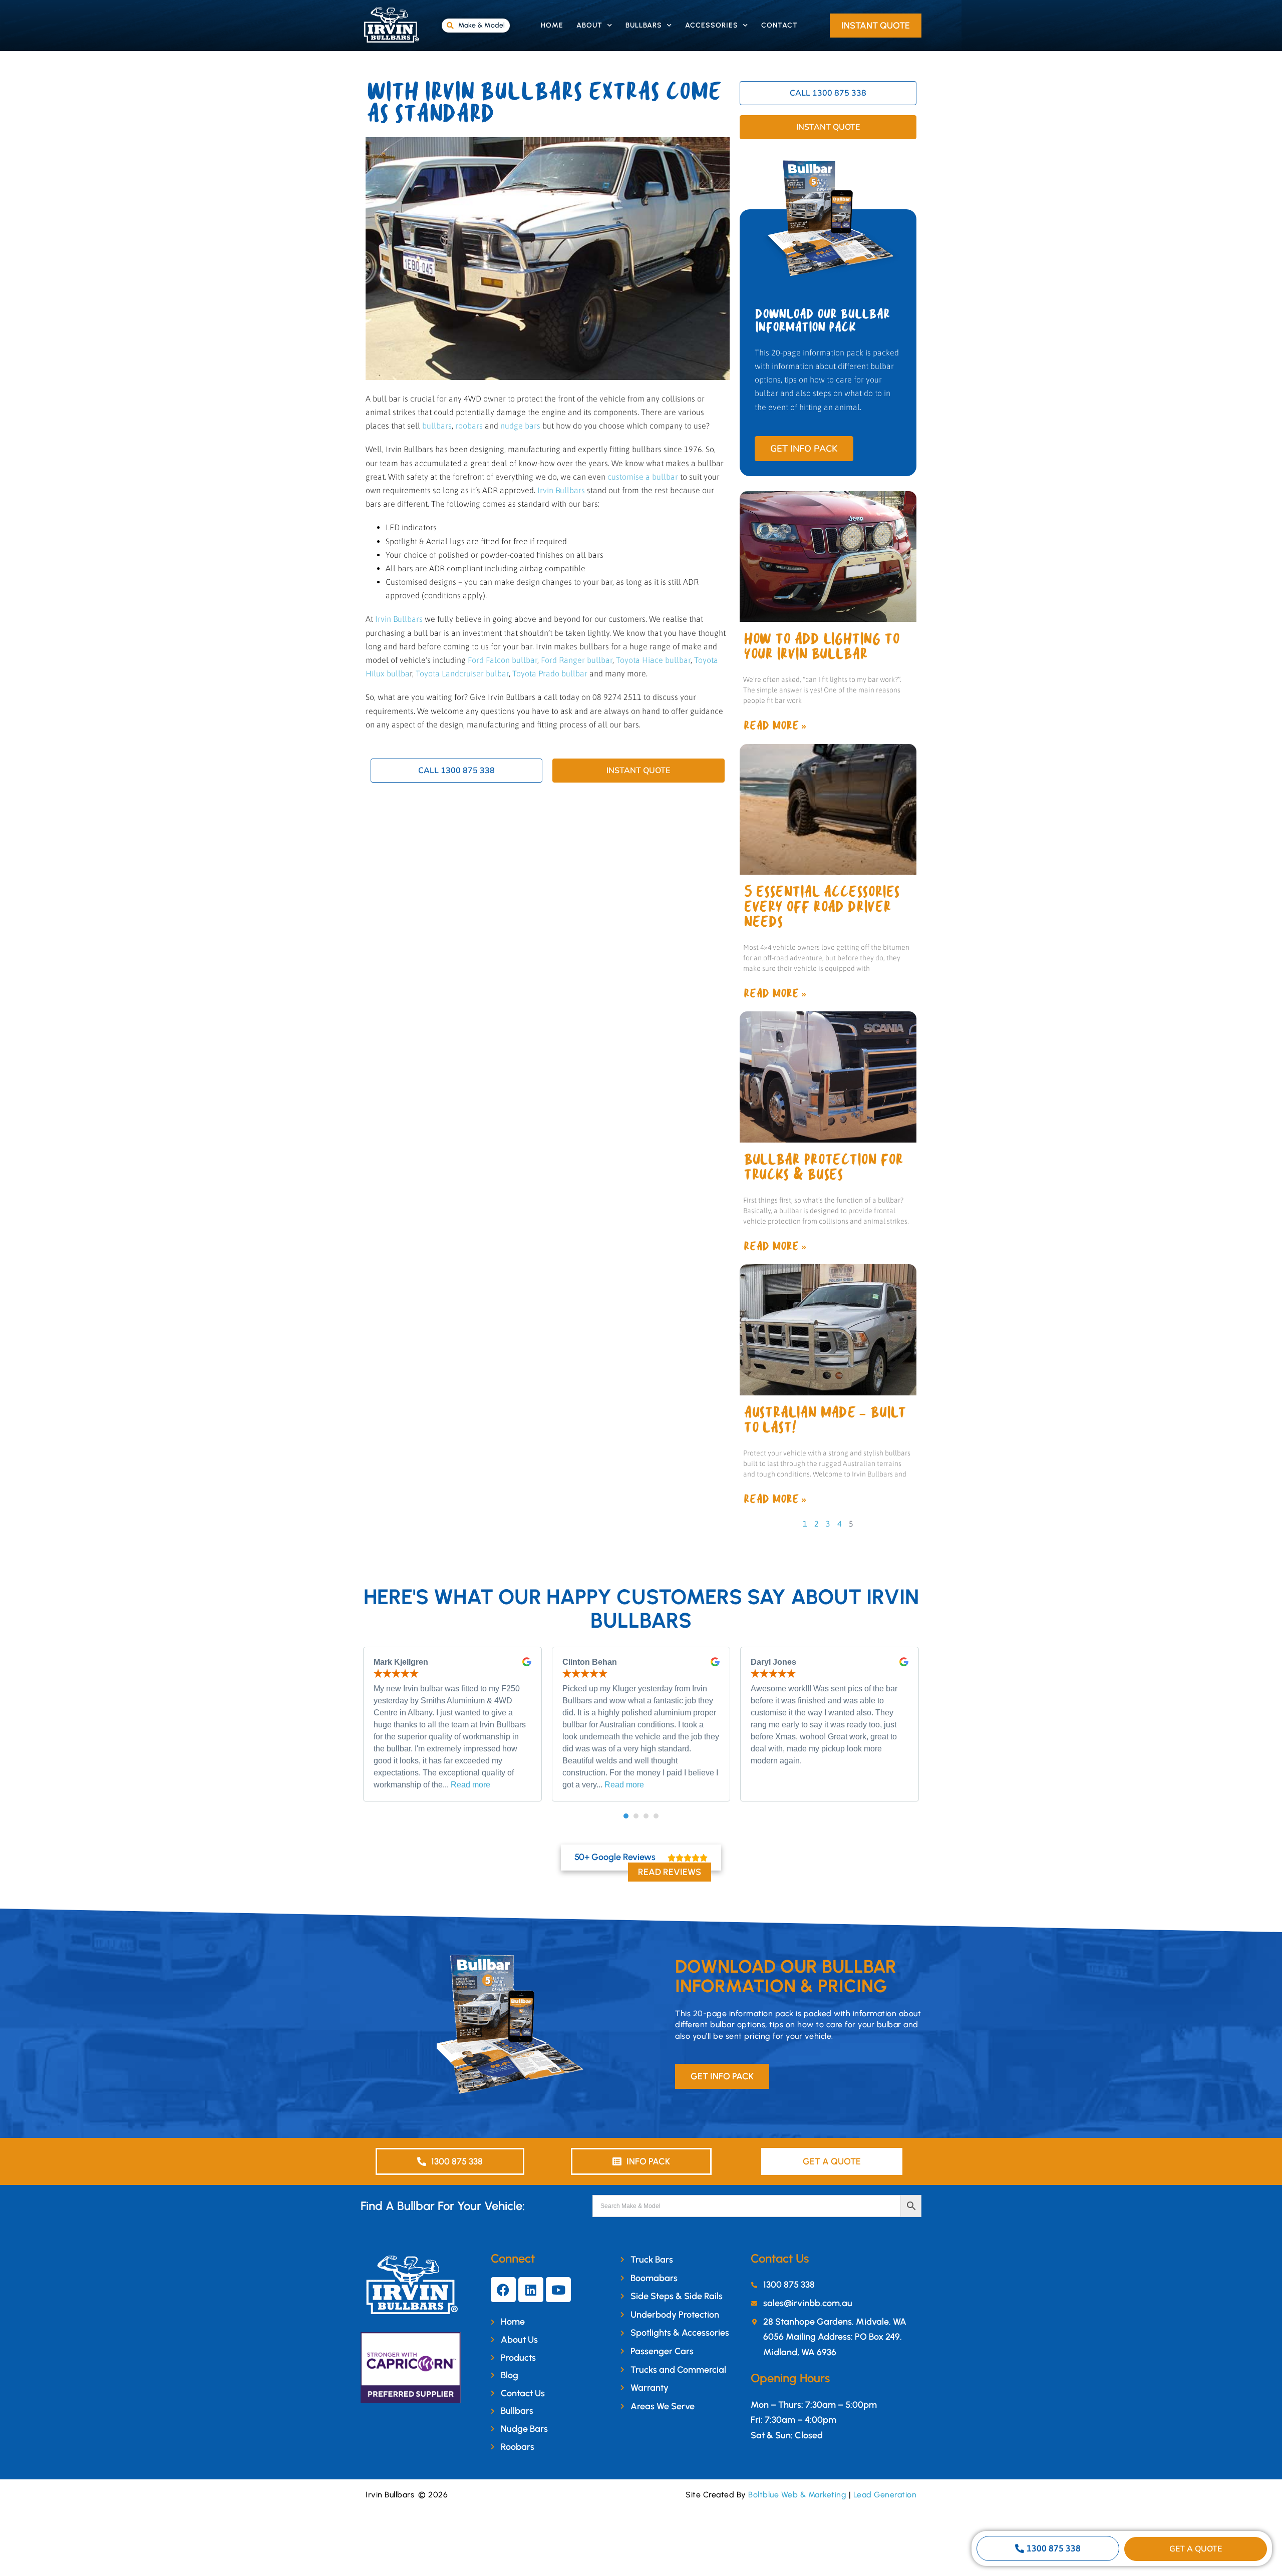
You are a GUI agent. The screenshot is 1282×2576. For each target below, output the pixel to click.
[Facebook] (503, 2290)
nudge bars (520, 426)
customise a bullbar (643, 477)
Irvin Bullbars (561, 490)
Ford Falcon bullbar (503, 660)
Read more (470, 1785)
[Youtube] (558, 2290)
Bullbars (644, 25)
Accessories (712, 25)
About (589, 25)
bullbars (437, 426)
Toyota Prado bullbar (550, 673)
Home (552, 25)
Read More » (775, 726)
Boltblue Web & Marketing (797, 2495)
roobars (469, 426)
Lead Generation (885, 2495)
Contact (779, 25)
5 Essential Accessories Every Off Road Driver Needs (821, 907)
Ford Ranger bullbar (577, 660)
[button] (626, 1816)
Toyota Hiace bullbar (653, 660)
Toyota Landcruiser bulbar (462, 673)
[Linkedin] (531, 2290)
